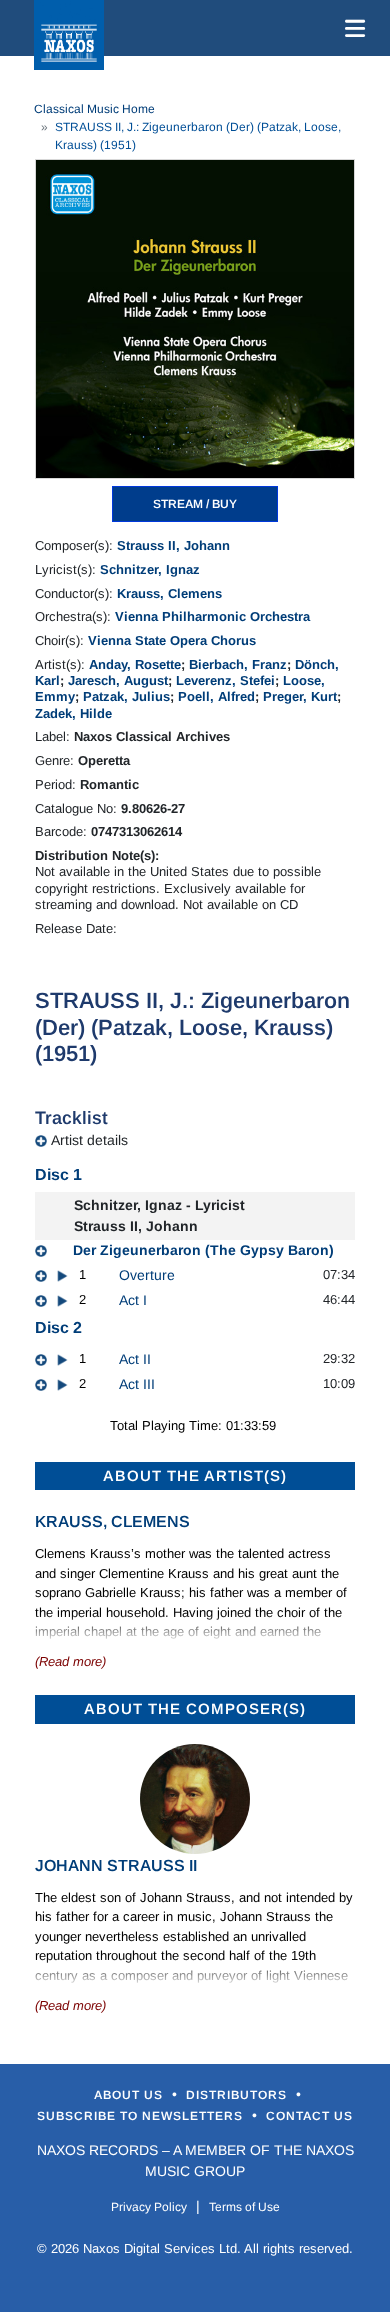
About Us (130, 2095)
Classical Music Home (94, 109)
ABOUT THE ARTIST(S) (195, 1475)
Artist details (89, 1140)
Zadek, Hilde (73, 713)
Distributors (238, 2095)
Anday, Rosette (135, 664)
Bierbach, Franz (238, 664)
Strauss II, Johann (173, 545)
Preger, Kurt (300, 696)
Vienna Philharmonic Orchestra (212, 616)
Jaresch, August (118, 680)
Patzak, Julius (126, 696)
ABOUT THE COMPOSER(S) (195, 1708)
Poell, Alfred (216, 696)
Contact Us (309, 2116)
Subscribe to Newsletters (142, 2116)
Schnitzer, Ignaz (150, 569)
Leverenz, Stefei (225, 680)
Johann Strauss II (116, 1865)
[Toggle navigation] (351, 28)
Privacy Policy (149, 2207)
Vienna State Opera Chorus (172, 640)
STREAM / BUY (195, 504)
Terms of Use (244, 2207)
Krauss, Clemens (169, 593)
